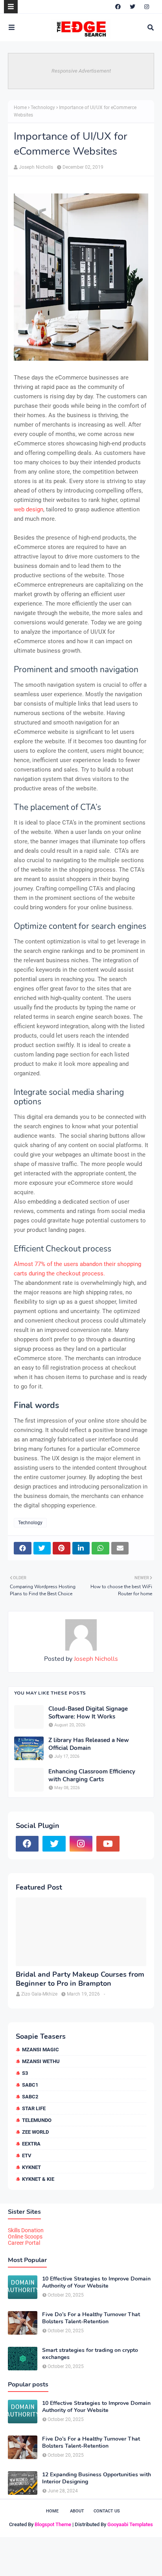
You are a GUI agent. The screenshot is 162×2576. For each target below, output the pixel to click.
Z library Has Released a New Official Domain (89, 1744)
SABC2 (30, 2097)
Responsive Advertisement (81, 71)
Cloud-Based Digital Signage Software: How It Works (88, 1713)
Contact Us (107, 2511)
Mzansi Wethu (41, 2061)
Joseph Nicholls (36, 167)
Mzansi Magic (40, 2050)
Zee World (35, 2132)
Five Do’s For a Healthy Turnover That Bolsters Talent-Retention (91, 2318)
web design (29, 509)
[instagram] (147, 7)
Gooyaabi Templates (130, 2524)
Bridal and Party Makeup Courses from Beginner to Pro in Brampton (80, 1979)
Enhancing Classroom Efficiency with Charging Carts (92, 1776)
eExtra (31, 2144)
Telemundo (37, 2120)
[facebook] (118, 7)
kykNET (31, 2167)
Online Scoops (25, 2237)
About (77, 2511)
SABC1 (30, 2085)
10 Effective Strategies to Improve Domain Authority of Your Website (96, 2282)
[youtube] (108, 1844)
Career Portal (24, 2243)
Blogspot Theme (53, 2524)
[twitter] (133, 7)
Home (20, 108)
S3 (25, 2073)
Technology (43, 108)
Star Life (34, 2108)
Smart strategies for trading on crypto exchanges (90, 2354)
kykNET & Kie (38, 2179)
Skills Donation (26, 2230)
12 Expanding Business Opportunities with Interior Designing (97, 2478)
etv (27, 2155)
